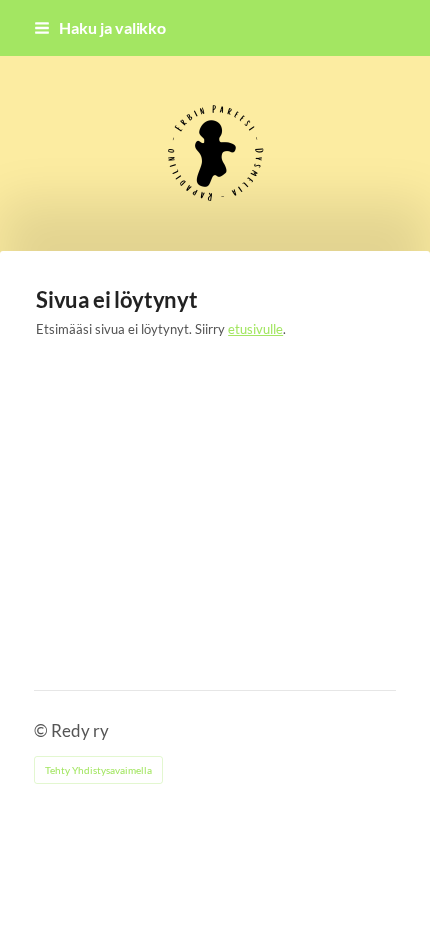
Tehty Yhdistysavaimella (98, 770)
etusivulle (255, 329)
